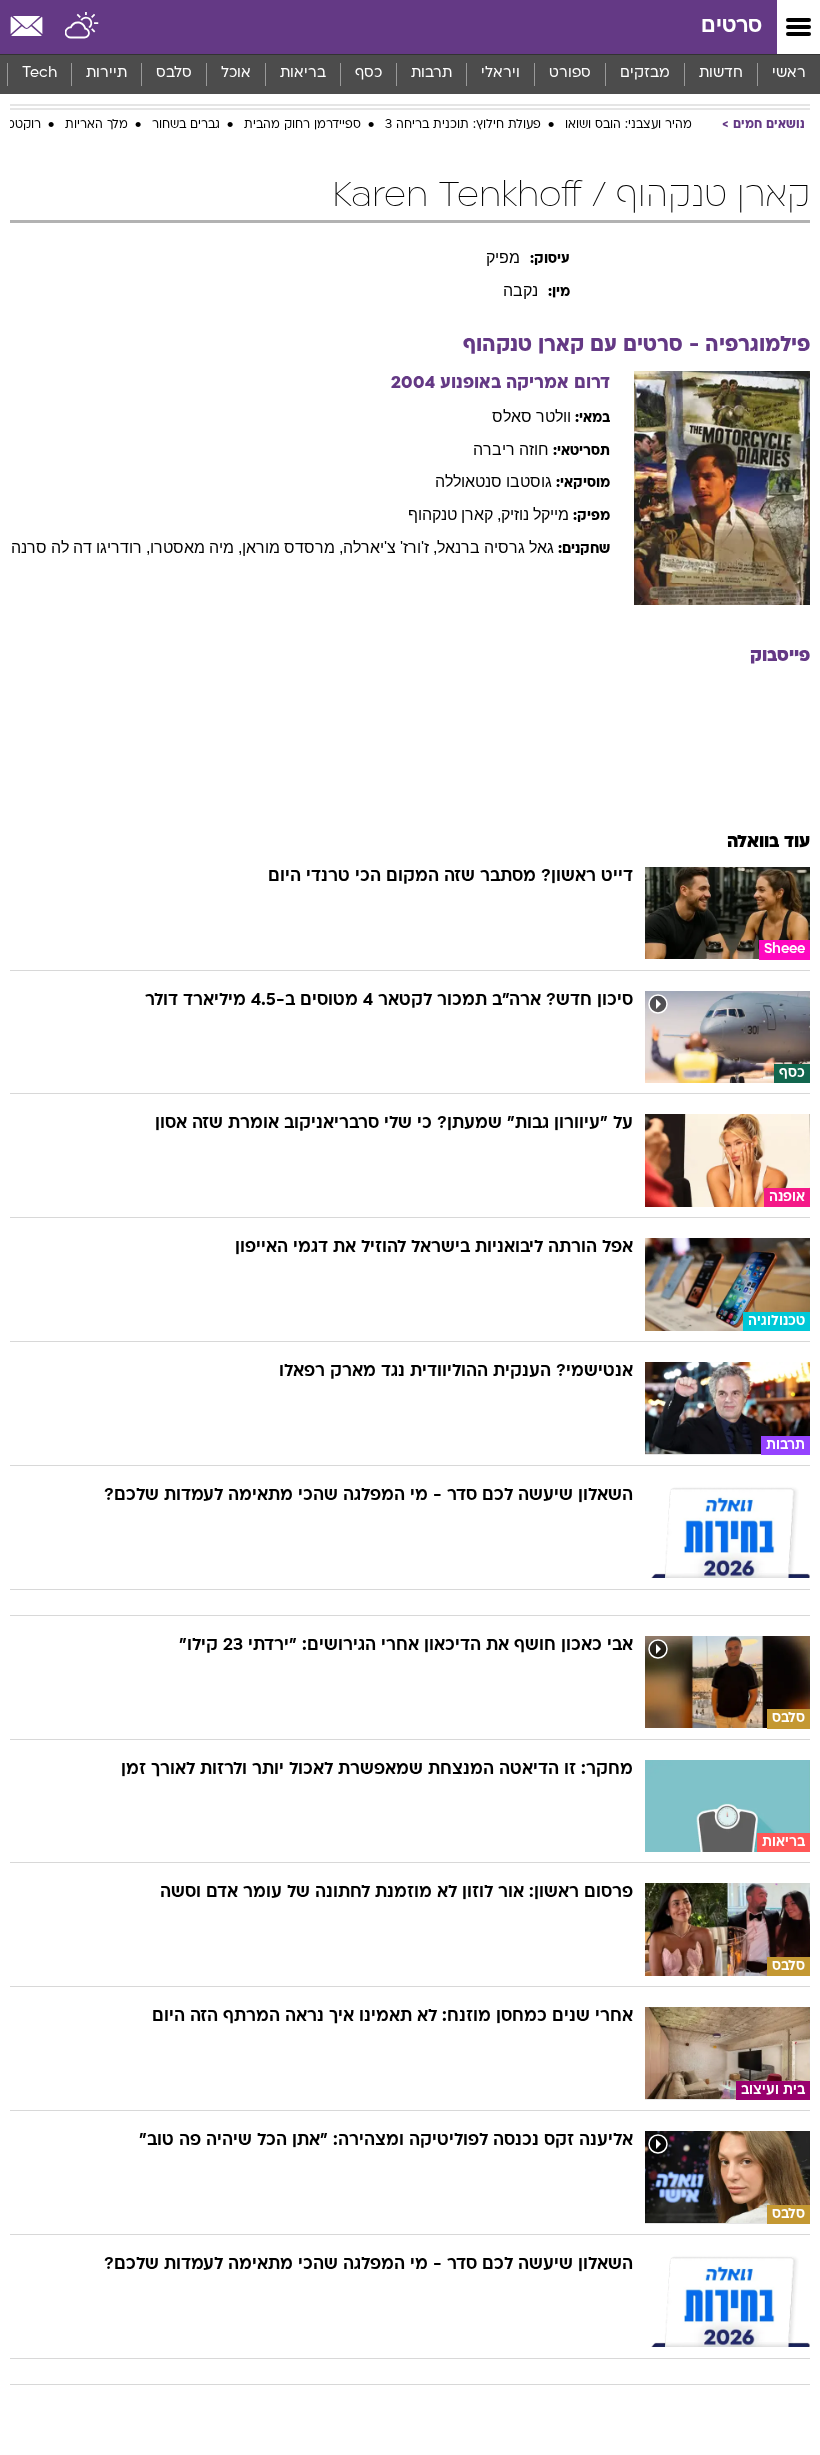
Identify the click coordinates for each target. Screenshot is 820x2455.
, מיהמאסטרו (196, 547)
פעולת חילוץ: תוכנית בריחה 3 (463, 125)
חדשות (721, 73)
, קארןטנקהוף (454, 514)
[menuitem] (720, 74)
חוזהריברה (511, 449)
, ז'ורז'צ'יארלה (390, 547)
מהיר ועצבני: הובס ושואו (628, 125)
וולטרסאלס (531, 416)
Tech (39, 73)
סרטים (731, 26)
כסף (368, 73)
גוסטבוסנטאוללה (493, 481)
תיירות (106, 73)
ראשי (789, 73)
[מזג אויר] (82, 27)
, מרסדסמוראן (292, 547)
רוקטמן (22, 125)
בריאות (303, 73)
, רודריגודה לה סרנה (80, 547)
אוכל (236, 73)
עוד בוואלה (768, 842)
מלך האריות (96, 125)
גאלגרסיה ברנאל (495, 547)
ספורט (570, 73)
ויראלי (500, 73)
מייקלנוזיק (535, 514)
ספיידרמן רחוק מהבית (302, 125)
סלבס (174, 73)
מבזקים (645, 73)
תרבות (431, 73)
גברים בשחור (186, 125)
